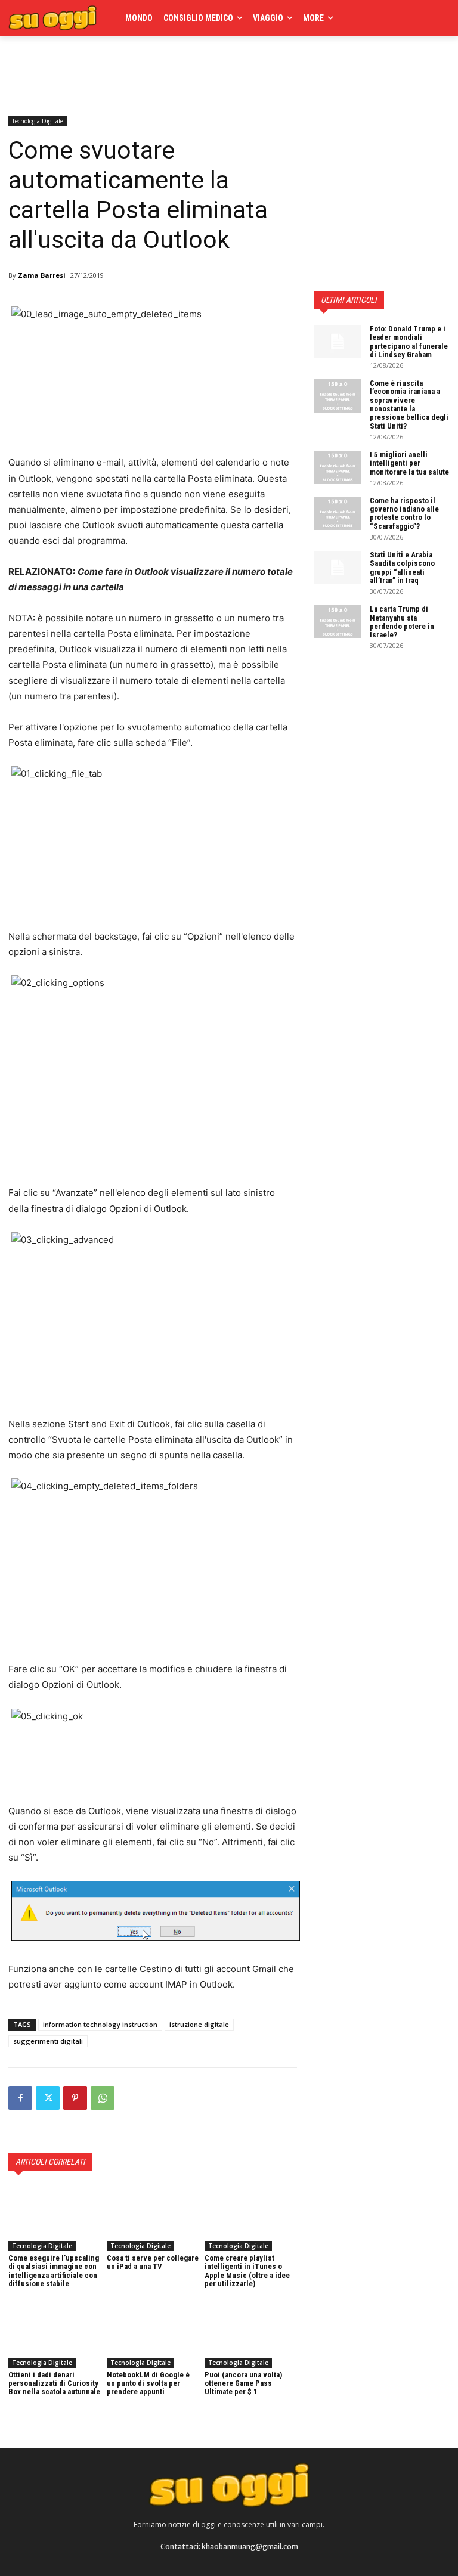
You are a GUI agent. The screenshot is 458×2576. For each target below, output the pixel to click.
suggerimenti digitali (48, 2041)
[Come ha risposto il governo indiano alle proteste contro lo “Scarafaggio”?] (338, 513)
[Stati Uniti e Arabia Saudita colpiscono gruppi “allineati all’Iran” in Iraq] (338, 568)
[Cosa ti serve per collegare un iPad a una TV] (153, 2219)
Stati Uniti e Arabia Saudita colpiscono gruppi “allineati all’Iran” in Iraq (402, 568)
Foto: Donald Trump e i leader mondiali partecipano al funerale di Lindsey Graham (409, 342)
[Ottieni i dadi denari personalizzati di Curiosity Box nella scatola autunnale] (55, 2335)
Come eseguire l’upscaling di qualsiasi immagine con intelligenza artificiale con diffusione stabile (54, 2271)
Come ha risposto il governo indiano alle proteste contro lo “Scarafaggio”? (404, 513)
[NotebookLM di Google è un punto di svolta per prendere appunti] (153, 2335)
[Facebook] (20, 2098)
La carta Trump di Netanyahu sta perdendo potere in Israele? (402, 622)
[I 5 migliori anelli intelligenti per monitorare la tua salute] (338, 467)
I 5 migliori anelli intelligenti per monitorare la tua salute (409, 463)
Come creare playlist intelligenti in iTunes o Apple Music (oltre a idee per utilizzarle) (247, 2271)
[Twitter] (48, 2098)
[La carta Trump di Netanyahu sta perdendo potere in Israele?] (338, 622)
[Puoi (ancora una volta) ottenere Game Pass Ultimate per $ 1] (251, 2335)
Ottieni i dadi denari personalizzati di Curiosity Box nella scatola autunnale (54, 2383)
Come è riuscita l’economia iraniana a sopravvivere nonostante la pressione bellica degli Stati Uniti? (409, 404)
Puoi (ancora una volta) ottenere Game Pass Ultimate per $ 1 (243, 2383)
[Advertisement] (148, 73)
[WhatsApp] (103, 2098)
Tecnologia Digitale (38, 121)
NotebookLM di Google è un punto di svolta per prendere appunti (148, 2383)
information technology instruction (100, 2024)
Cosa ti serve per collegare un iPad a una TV (153, 2262)
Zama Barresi (42, 275)
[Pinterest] (75, 2098)
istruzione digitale (199, 2024)
